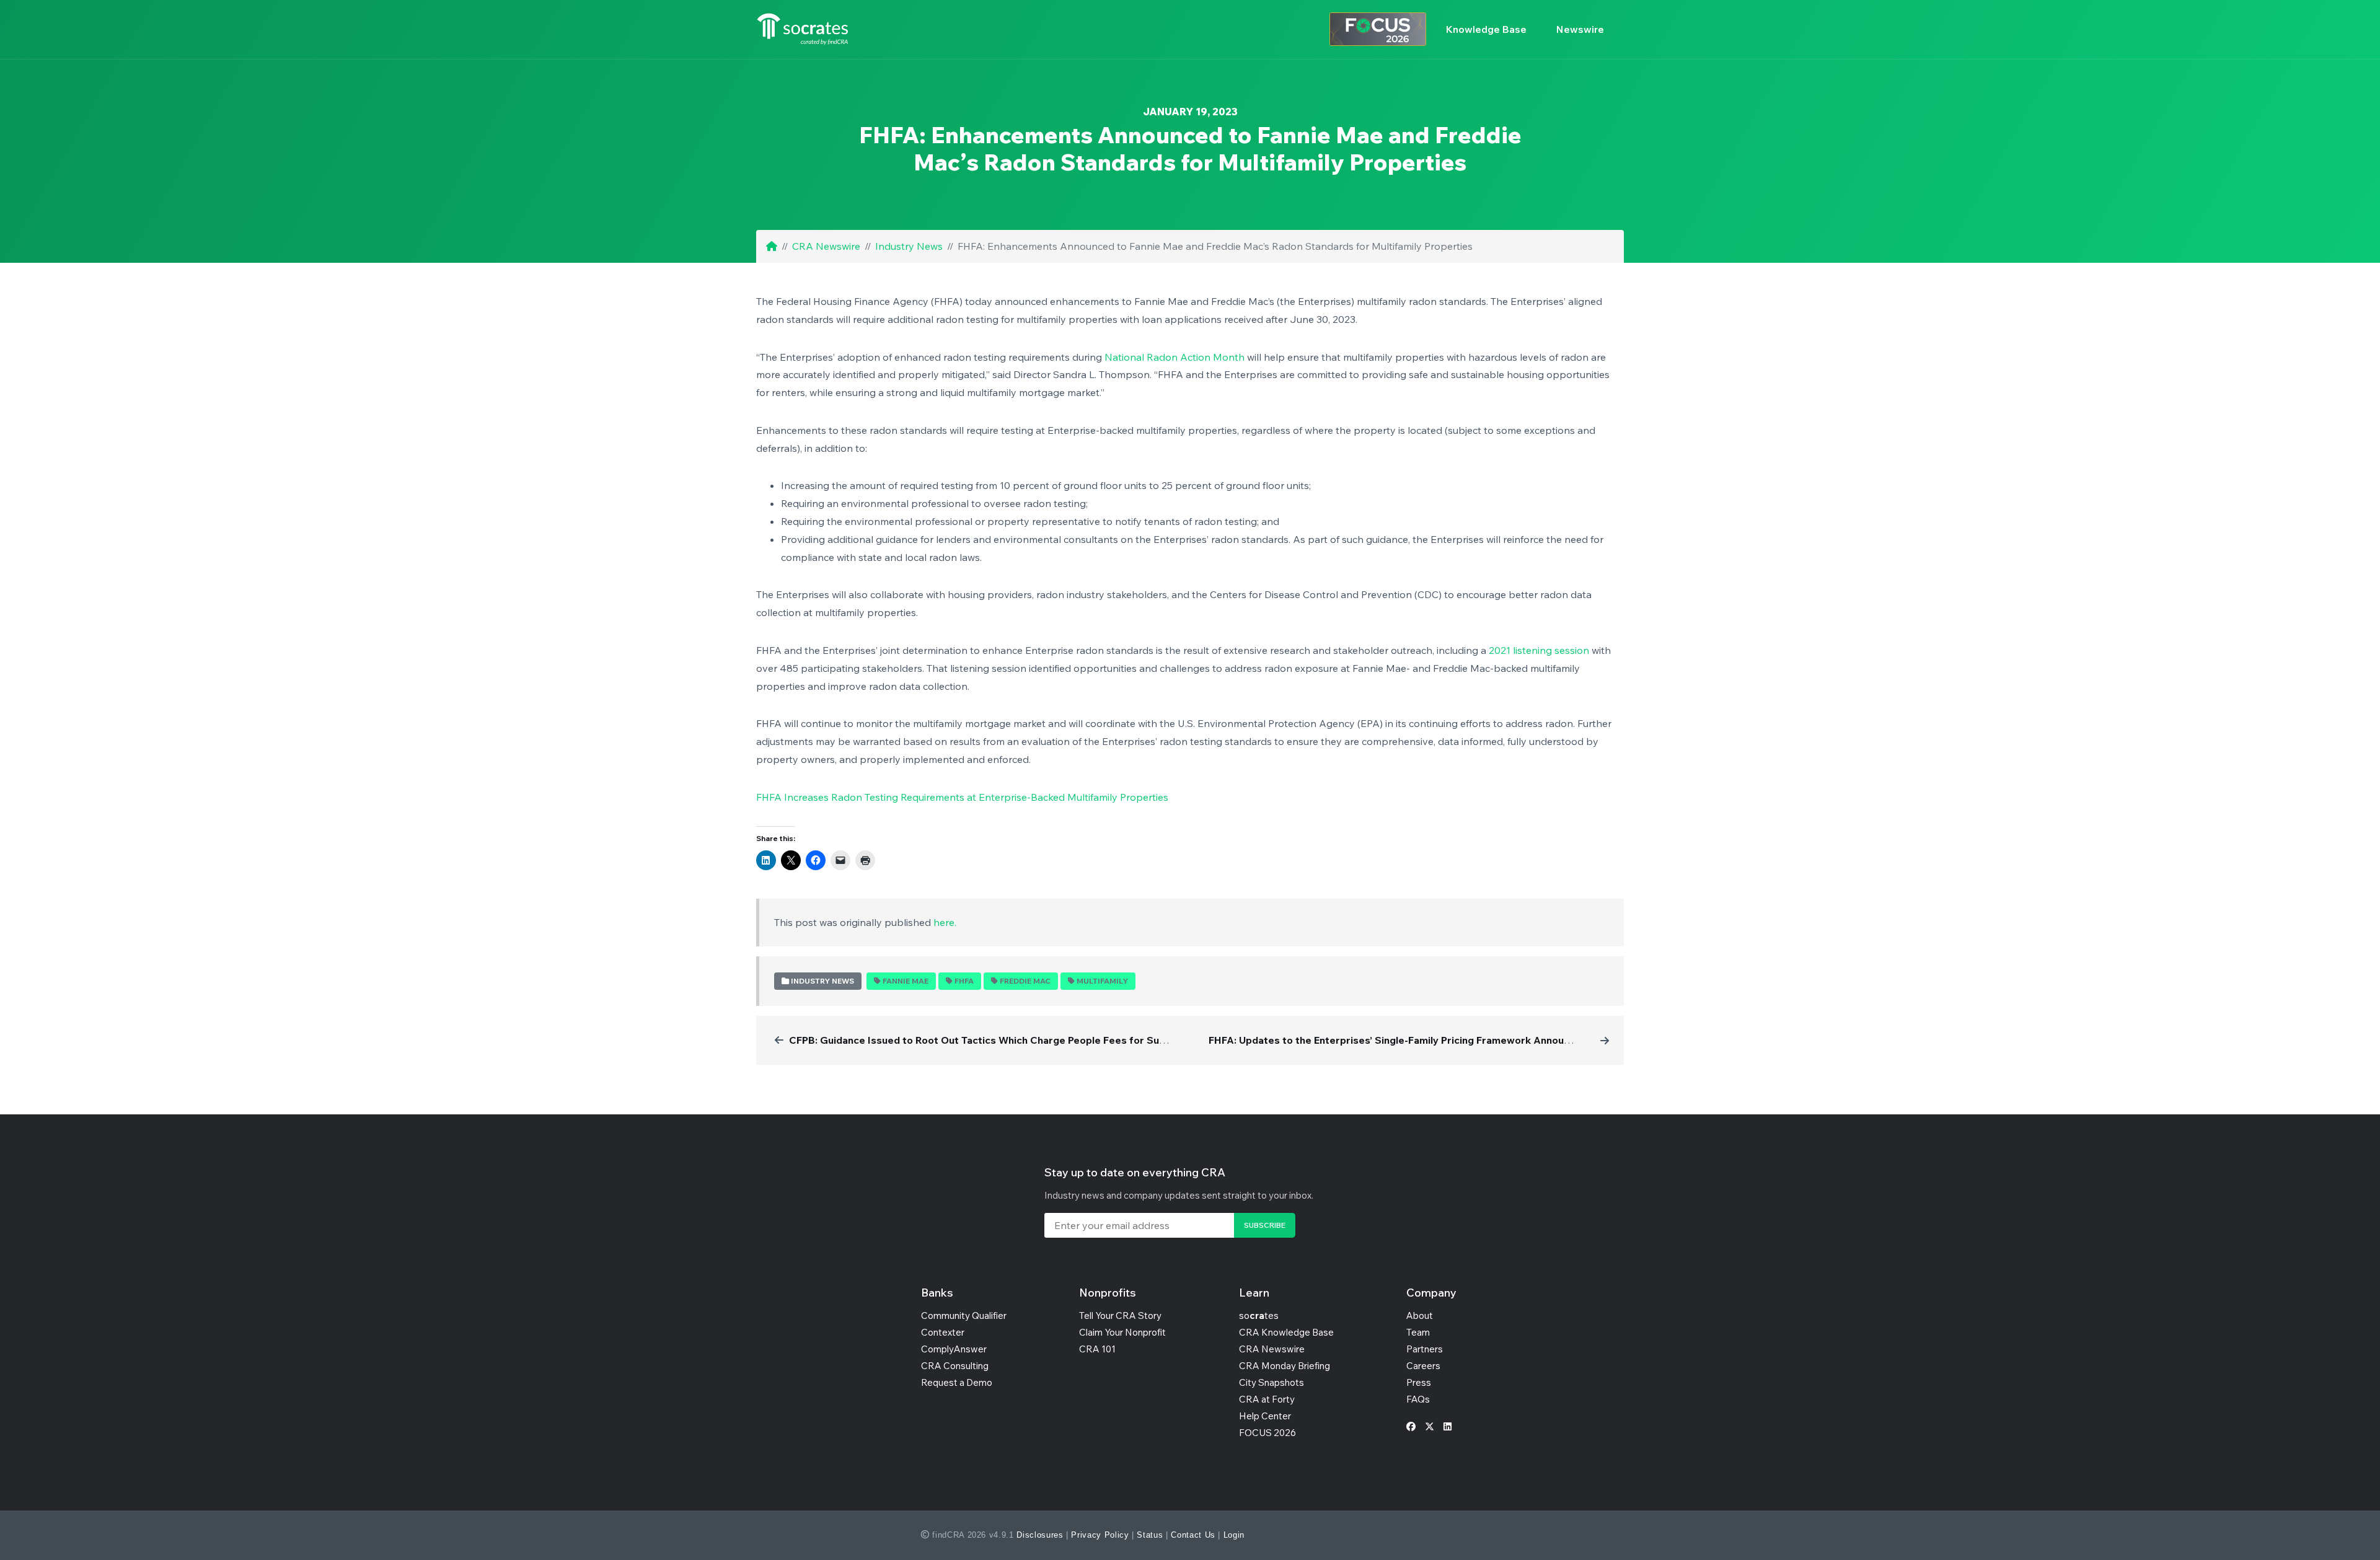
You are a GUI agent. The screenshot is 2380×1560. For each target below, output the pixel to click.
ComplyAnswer (954, 1349)
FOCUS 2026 (1267, 1433)
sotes (1259, 1315)
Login (1234, 1535)
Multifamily (1102, 981)
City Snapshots (1272, 1382)
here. (945, 922)
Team (1418, 1332)
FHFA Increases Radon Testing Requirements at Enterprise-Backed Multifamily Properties (962, 797)
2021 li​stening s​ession (1539, 650)
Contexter (943, 1332)
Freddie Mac (1025, 981)
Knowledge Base (1486, 29)
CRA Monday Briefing (1285, 1366)
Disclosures (1040, 1535)
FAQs (1418, 1399)
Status (1150, 1535)
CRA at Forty (1267, 1399)
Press (1419, 1382)
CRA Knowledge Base (1286, 1332)
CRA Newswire (826, 246)
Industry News (909, 246)
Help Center (1265, 1416)
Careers (1423, 1366)
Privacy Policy (1100, 1535)
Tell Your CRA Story (1120, 1315)
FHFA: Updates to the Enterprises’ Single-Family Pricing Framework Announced (1398, 1040)
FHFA (964, 981)
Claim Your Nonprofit (1122, 1332)
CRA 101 (1097, 1349)
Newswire (1580, 29)
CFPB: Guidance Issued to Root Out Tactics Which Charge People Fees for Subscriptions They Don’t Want (1042, 1040)
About (1420, 1315)
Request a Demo (957, 1382)
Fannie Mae (906, 981)
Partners (1425, 1349)
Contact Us (1193, 1535)
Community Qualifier (964, 1315)
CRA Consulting (955, 1366)
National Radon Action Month (1175, 357)
